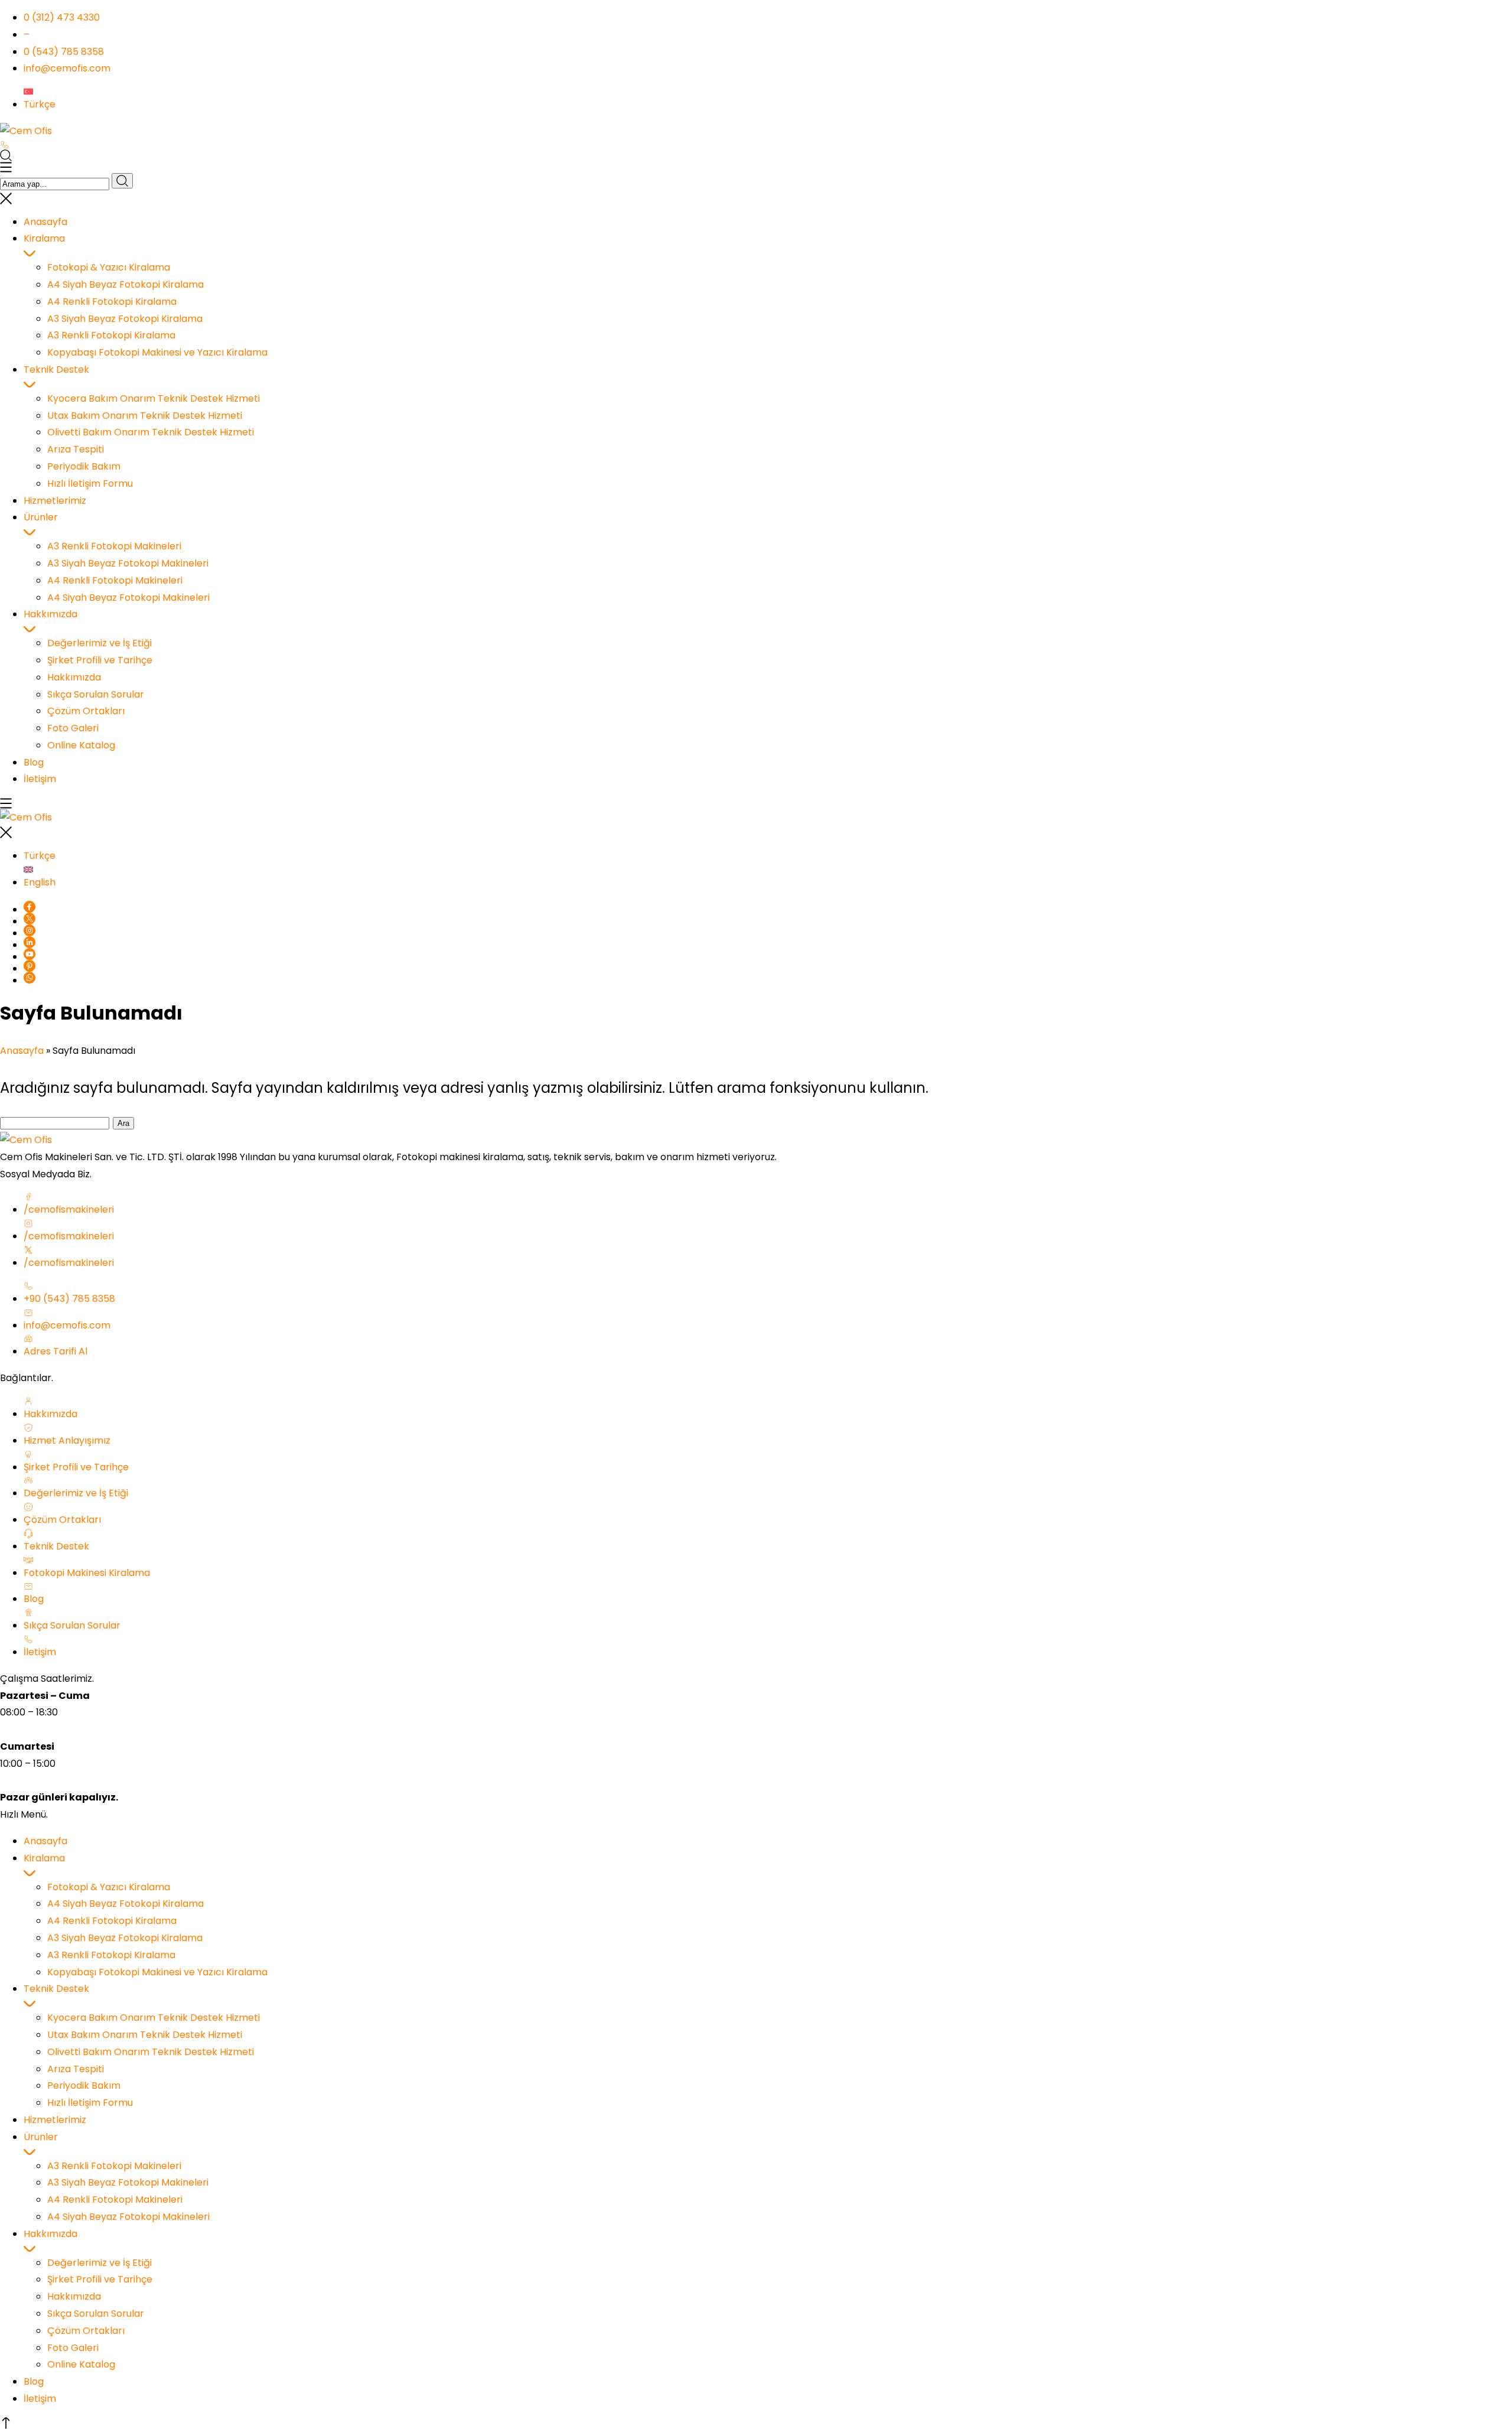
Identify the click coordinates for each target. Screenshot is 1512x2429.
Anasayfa (22, 1051)
